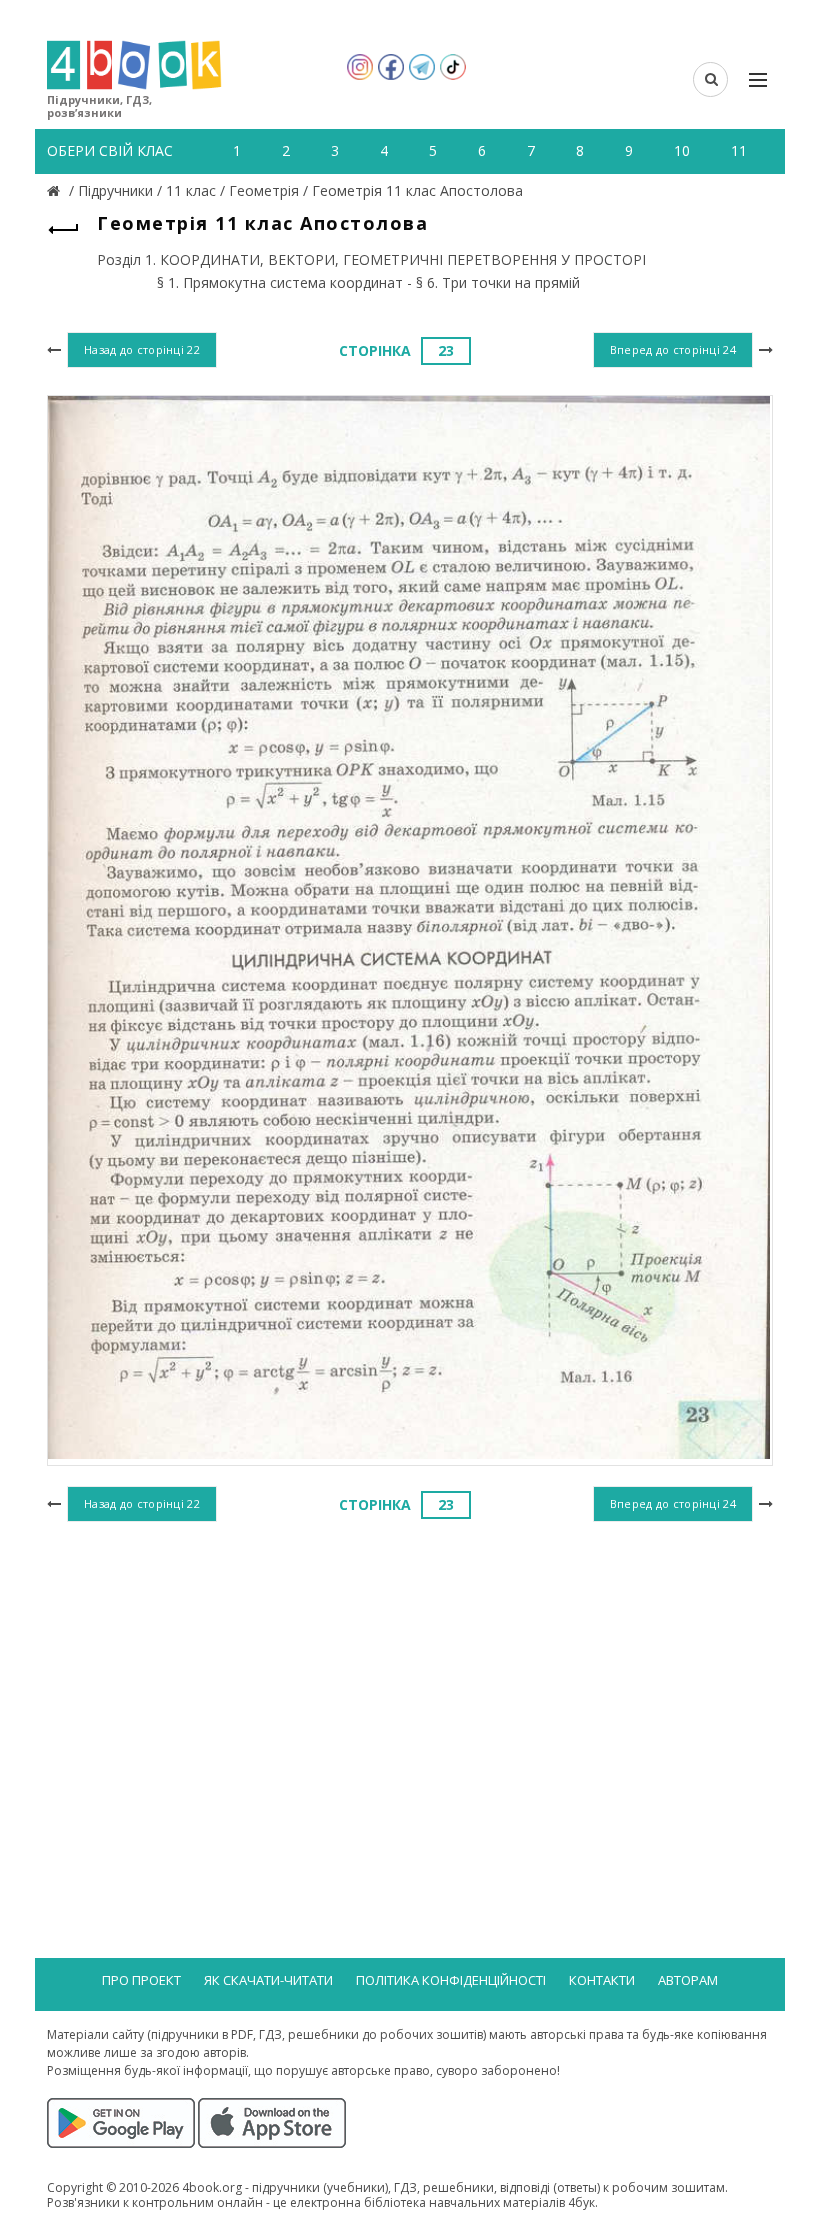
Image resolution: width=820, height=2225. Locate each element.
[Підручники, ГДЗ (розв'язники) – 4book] (56, 190)
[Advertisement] (410, 1690)
